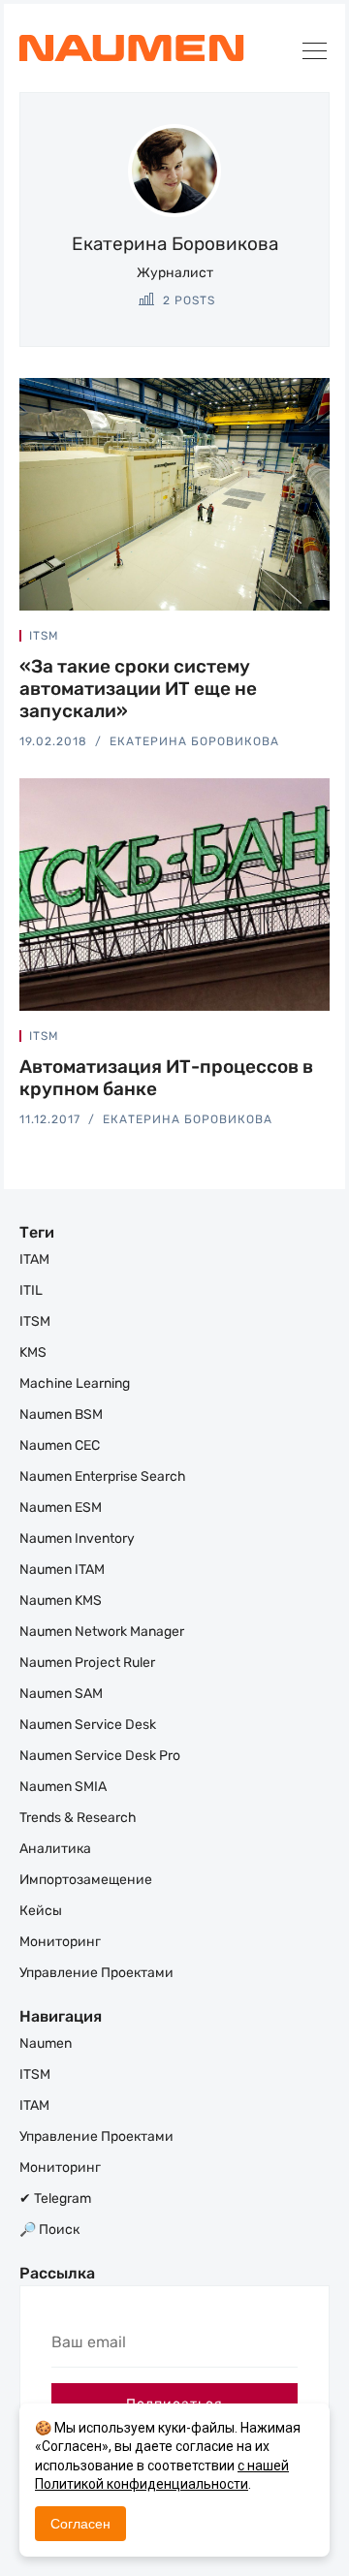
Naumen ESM (61, 1508)
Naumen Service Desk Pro (100, 1756)
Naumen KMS (61, 1601)
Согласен (80, 2524)
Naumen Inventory (77, 1539)
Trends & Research (78, 1818)
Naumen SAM (61, 1694)
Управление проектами (96, 1973)
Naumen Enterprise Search (103, 1476)
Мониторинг (60, 1942)
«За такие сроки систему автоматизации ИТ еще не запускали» (138, 689)
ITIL (31, 1290)
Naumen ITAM (62, 1570)
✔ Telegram (55, 2199)
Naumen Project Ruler (87, 1663)
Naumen (46, 2043)
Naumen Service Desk (88, 1725)
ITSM (44, 636)
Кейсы (41, 1911)
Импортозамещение (86, 1880)
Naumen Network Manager (102, 1632)
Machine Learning (75, 1383)
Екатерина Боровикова (194, 741)
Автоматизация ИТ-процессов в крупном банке (166, 1078)
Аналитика (55, 1849)
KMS (33, 1352)
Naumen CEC (60, 1445)
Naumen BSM (61, 1414)
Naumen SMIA (63, 1787)
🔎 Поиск (49, 2230)
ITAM (34, 1259)
